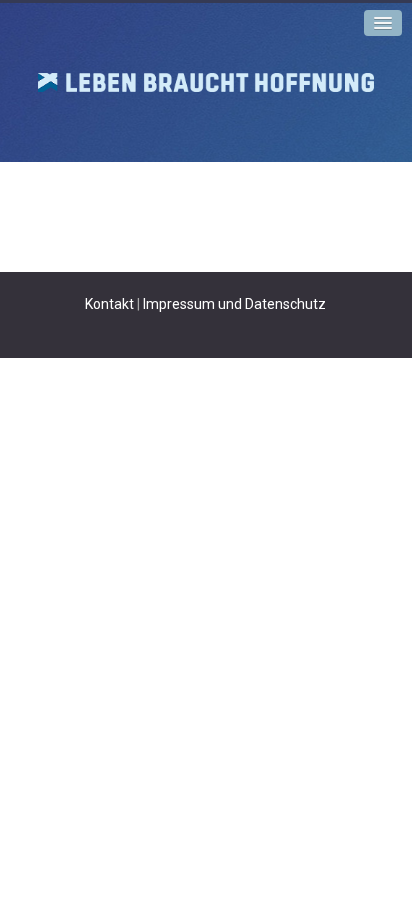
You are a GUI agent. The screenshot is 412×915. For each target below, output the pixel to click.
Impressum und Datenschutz (234, 304)
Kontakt (109, 304)
